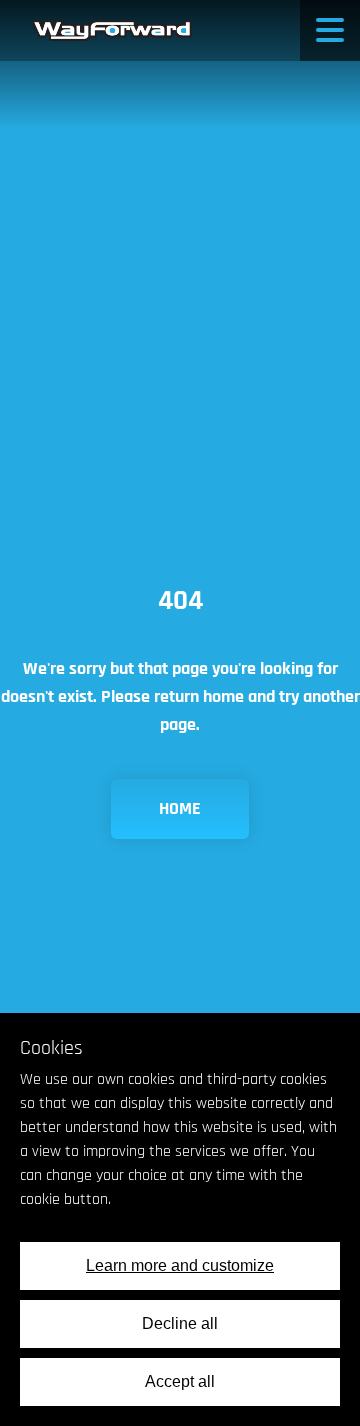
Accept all (180, 1381)
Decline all (180, 1323)
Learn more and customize (180, 1265)
